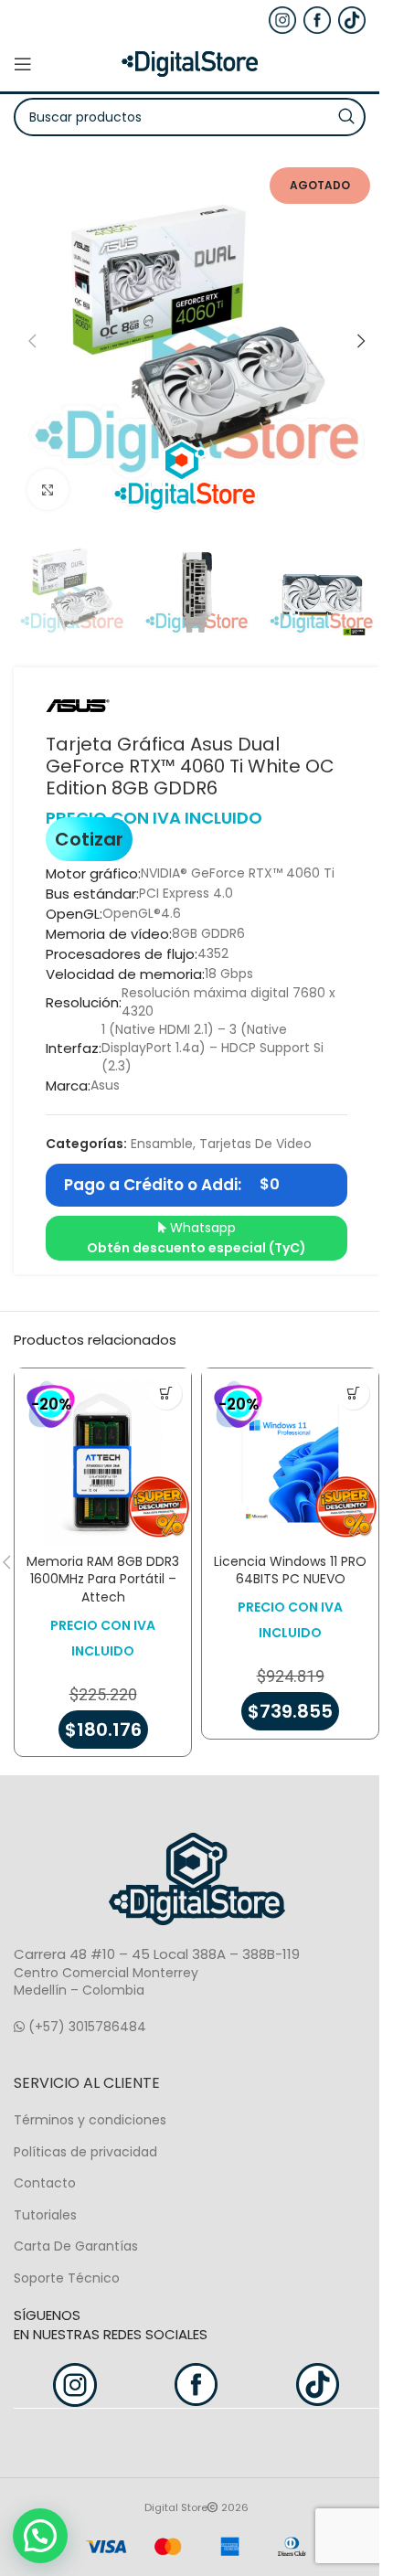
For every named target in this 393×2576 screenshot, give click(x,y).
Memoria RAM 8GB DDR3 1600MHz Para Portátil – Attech (103, 1579)
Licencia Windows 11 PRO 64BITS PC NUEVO (290, 1570)
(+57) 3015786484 (85, 2027)
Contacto (45, 2183)
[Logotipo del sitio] (190, 63)
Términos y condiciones (90, 2120)
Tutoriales (45, 2215)
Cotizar (89, 839)
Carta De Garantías (76, 2246)
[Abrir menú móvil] (23, 64)
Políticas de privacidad (85, 2152)
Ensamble (162, 1144)
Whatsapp (196, 1238)
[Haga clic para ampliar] (48, 490)
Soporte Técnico (67, 2278)
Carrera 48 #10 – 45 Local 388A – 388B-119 (157, 1954)
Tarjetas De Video (255, 1144)
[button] (32, 341)
